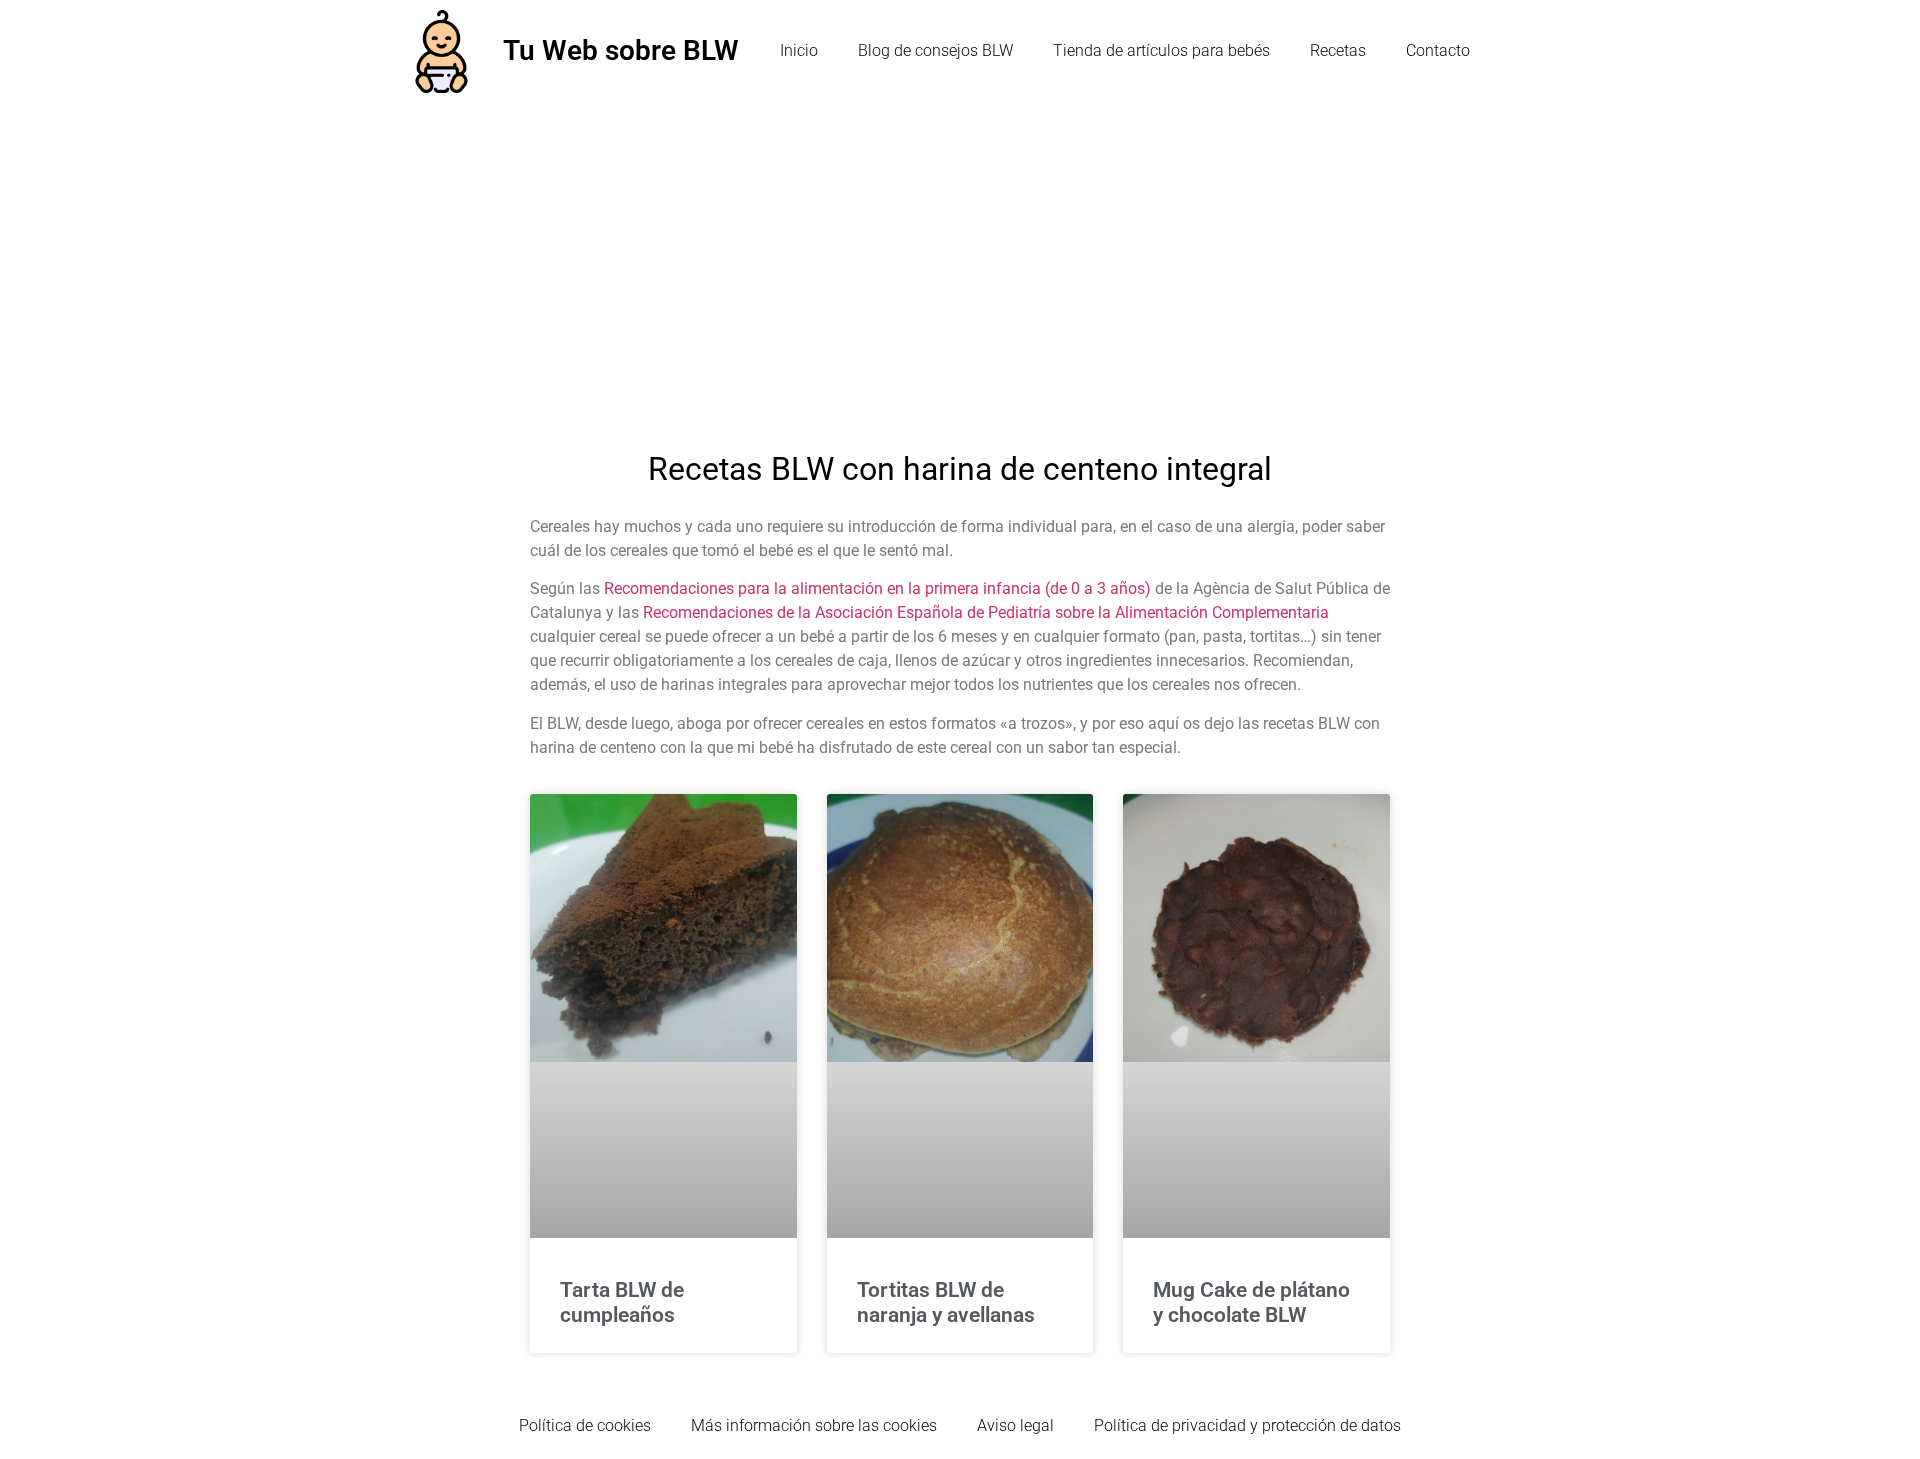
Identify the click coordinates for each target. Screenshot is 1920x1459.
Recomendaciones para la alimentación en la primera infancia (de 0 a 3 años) (877, 588)
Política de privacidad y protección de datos (1247, 1425)
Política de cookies (585, 1425)
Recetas (1338, 50)
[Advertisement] (960, 253)
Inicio (799, 50)
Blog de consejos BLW (935, 50)
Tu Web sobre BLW (621, 50)
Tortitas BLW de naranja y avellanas (946, 1302)
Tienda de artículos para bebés (1161, 50)
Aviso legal (1015, 1425)
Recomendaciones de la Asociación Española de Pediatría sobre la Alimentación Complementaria (986, 612)
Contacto (1438, 50)
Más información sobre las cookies (814, 1425)
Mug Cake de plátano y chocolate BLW (1251, 1302)
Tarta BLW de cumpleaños (622, 1302)
